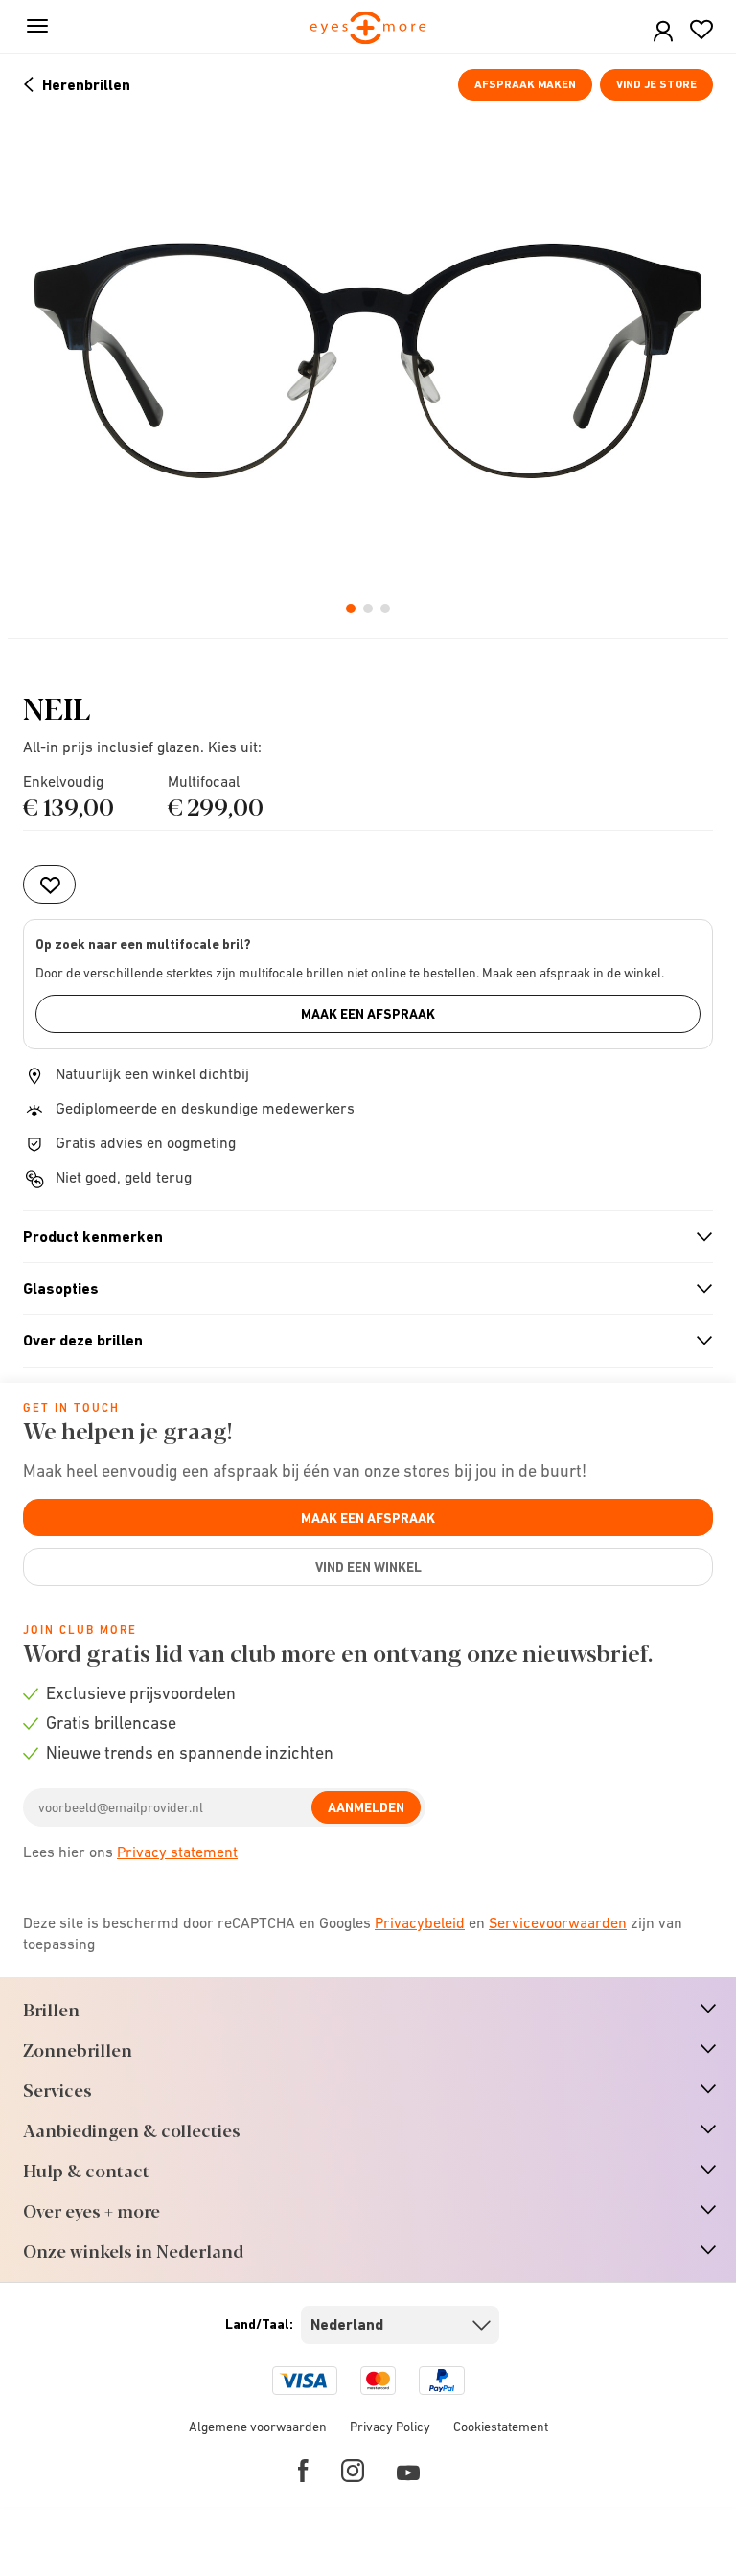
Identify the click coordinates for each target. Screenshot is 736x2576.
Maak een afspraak (368, 1014)
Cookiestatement (501, 2426)
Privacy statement (177, 1851)
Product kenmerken (360, 1237)
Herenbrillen (86, 85)
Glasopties (360, 1289)
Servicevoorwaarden (558, 1922)
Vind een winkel (368, 1567)
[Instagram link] (353, 2471)
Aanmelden (366, 1807)
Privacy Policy (390, 2426)
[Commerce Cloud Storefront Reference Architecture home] (368, 29)
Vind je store (656, 84)
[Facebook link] (303, 2471)
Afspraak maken (525, 84)
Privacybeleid (420, 1922)
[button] (663, 32)
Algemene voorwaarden (258, 2426)
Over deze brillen (360, 1341)
